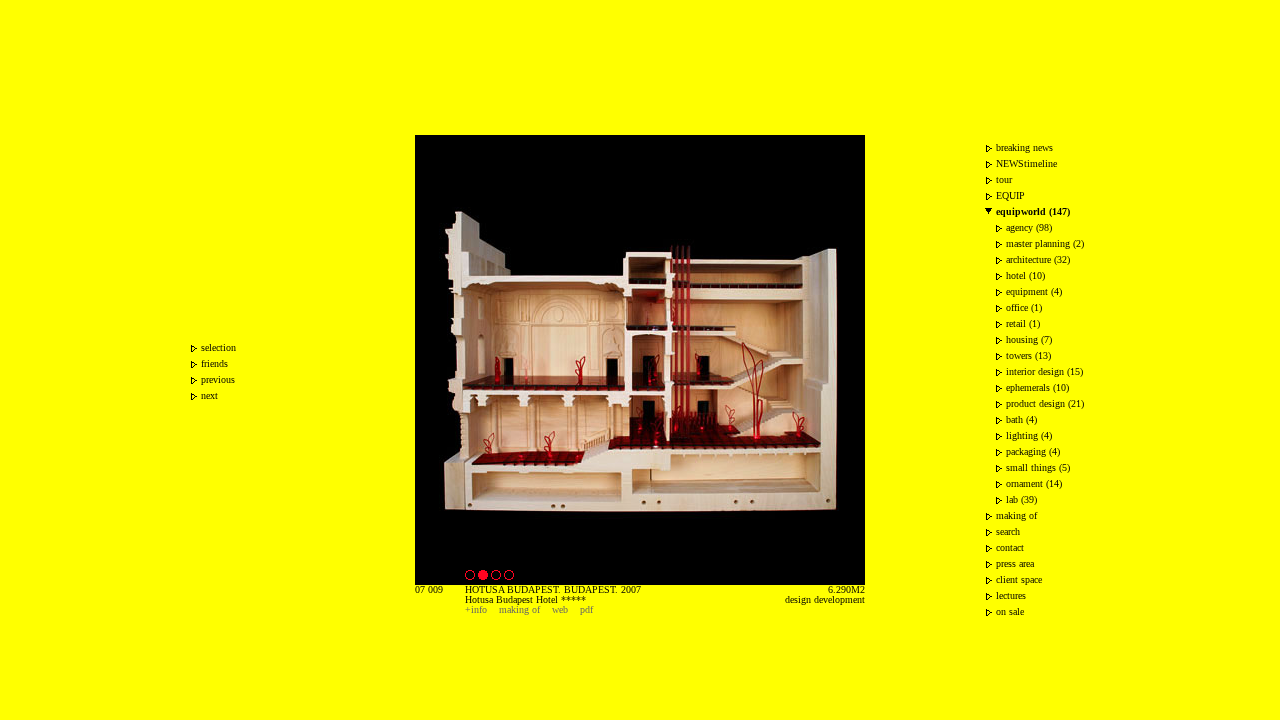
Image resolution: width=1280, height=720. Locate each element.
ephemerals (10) (1037, 387)
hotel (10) (1025, 275)
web (560, 609)
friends (214, 363)
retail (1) (1023, 323)
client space (1019, 579)
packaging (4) (1033, 451)
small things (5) (1038, 467)
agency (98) (1029, 227)
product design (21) (1045, 403)
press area (1015, 563)
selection (218, 347)
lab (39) (1021, 499)
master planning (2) (1045, 243)
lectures (1011, 595)
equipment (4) (1034, 291)
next (209, 395)
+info (476, 609)
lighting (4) (1029, 435)
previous (218, 379)
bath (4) (1021, 419)
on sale (1010, 611)
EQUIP (1010, 195)
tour (1004, 179)
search (1008, 531)
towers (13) (1028, 355)
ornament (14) (1034, 483)
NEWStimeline (1026, 163)
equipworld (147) (1033, 211)
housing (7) (1029, 339)
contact (1010, 547)
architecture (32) (1038, 259)
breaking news (1024, 147)
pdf (586, 609)
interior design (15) (1044, 371)
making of (519, 609)
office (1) (1024, 307)
